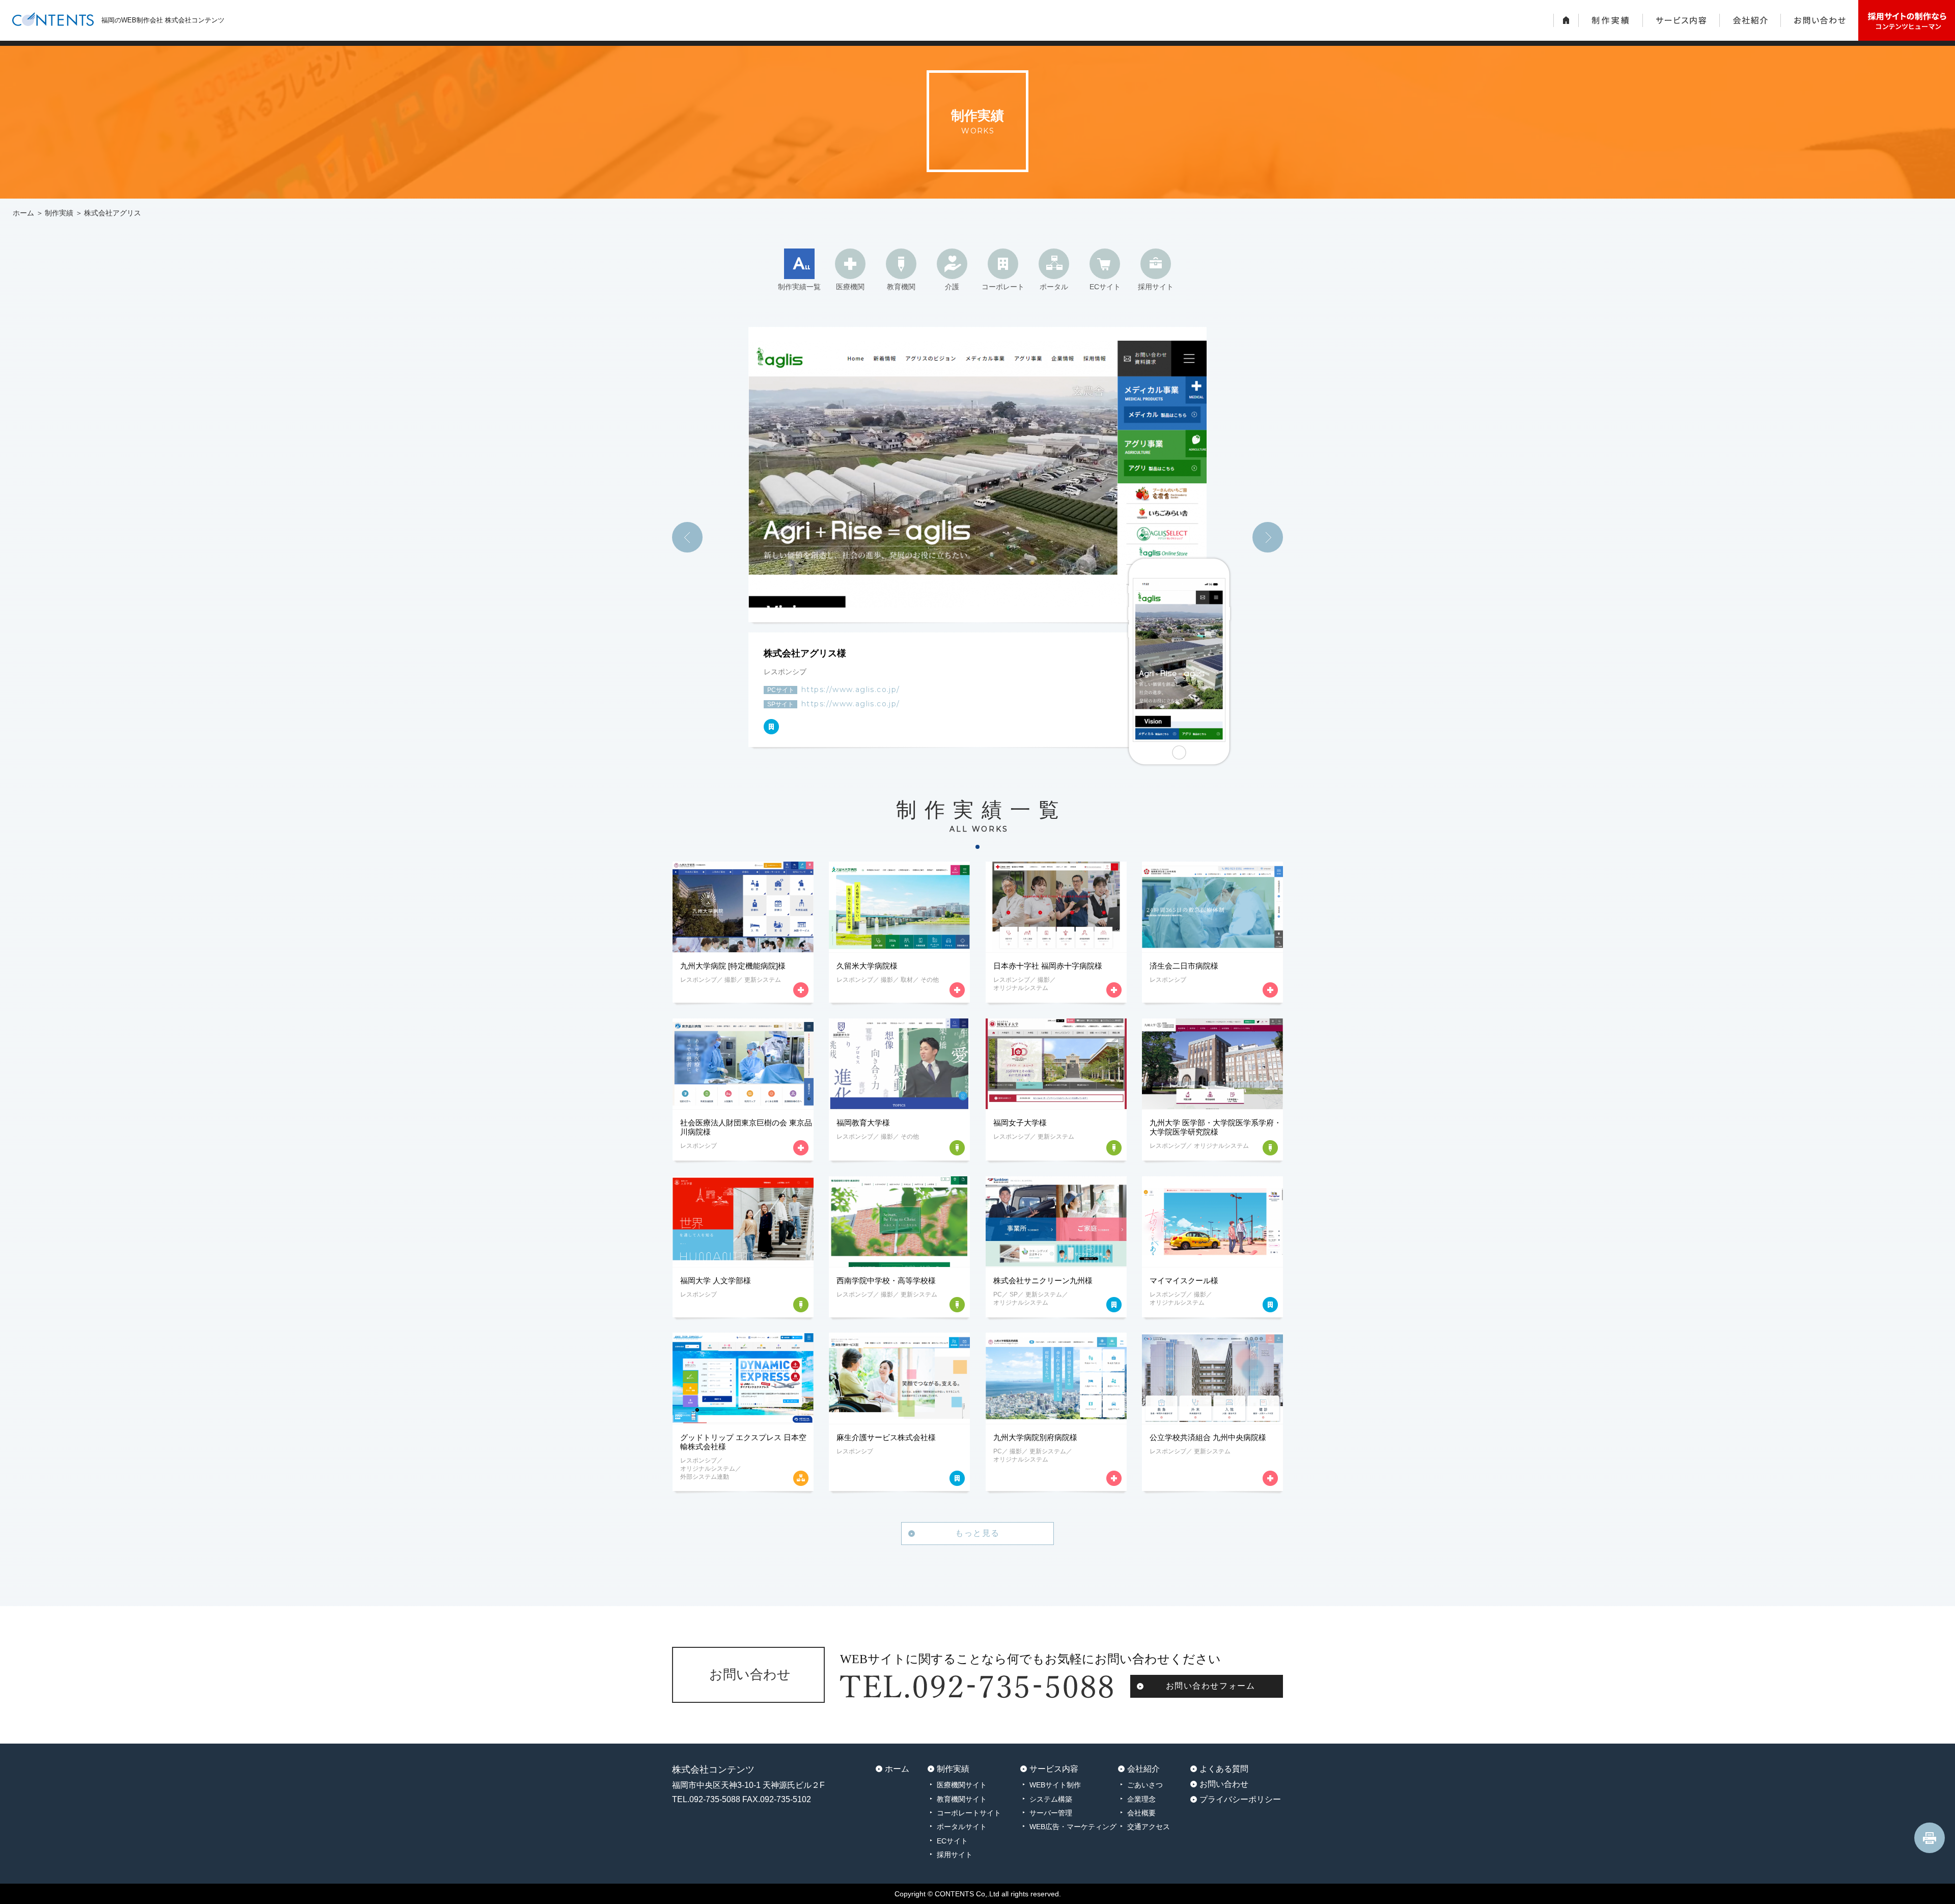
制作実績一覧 (799, 287)
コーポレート (1003, 287)
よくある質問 (1224, 1769)
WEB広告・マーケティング (1073, 1827)
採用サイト (1156, 287)
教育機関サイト (962, 1799)
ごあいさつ (1145, 1785)
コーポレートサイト (969, 1813)
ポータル (1054, 287)
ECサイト (1105, 287)
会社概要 (1141, 1813)
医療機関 (850, 287)
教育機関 (901, 287)
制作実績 (59, 213)
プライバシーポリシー (1240, 1799)
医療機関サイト (962, 1785)
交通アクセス (1149, 1827)
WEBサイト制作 (1055, 1785)
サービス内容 (1054, 1769)
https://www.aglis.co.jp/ (851, 689)
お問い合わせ (1224, 1784)
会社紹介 (1143, 1769)
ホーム (23, 213)
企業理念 (1141, 1799)
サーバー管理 (1051, 1813)
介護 (952, 287)
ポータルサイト (962, 1827)
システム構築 (1051, 1799)
